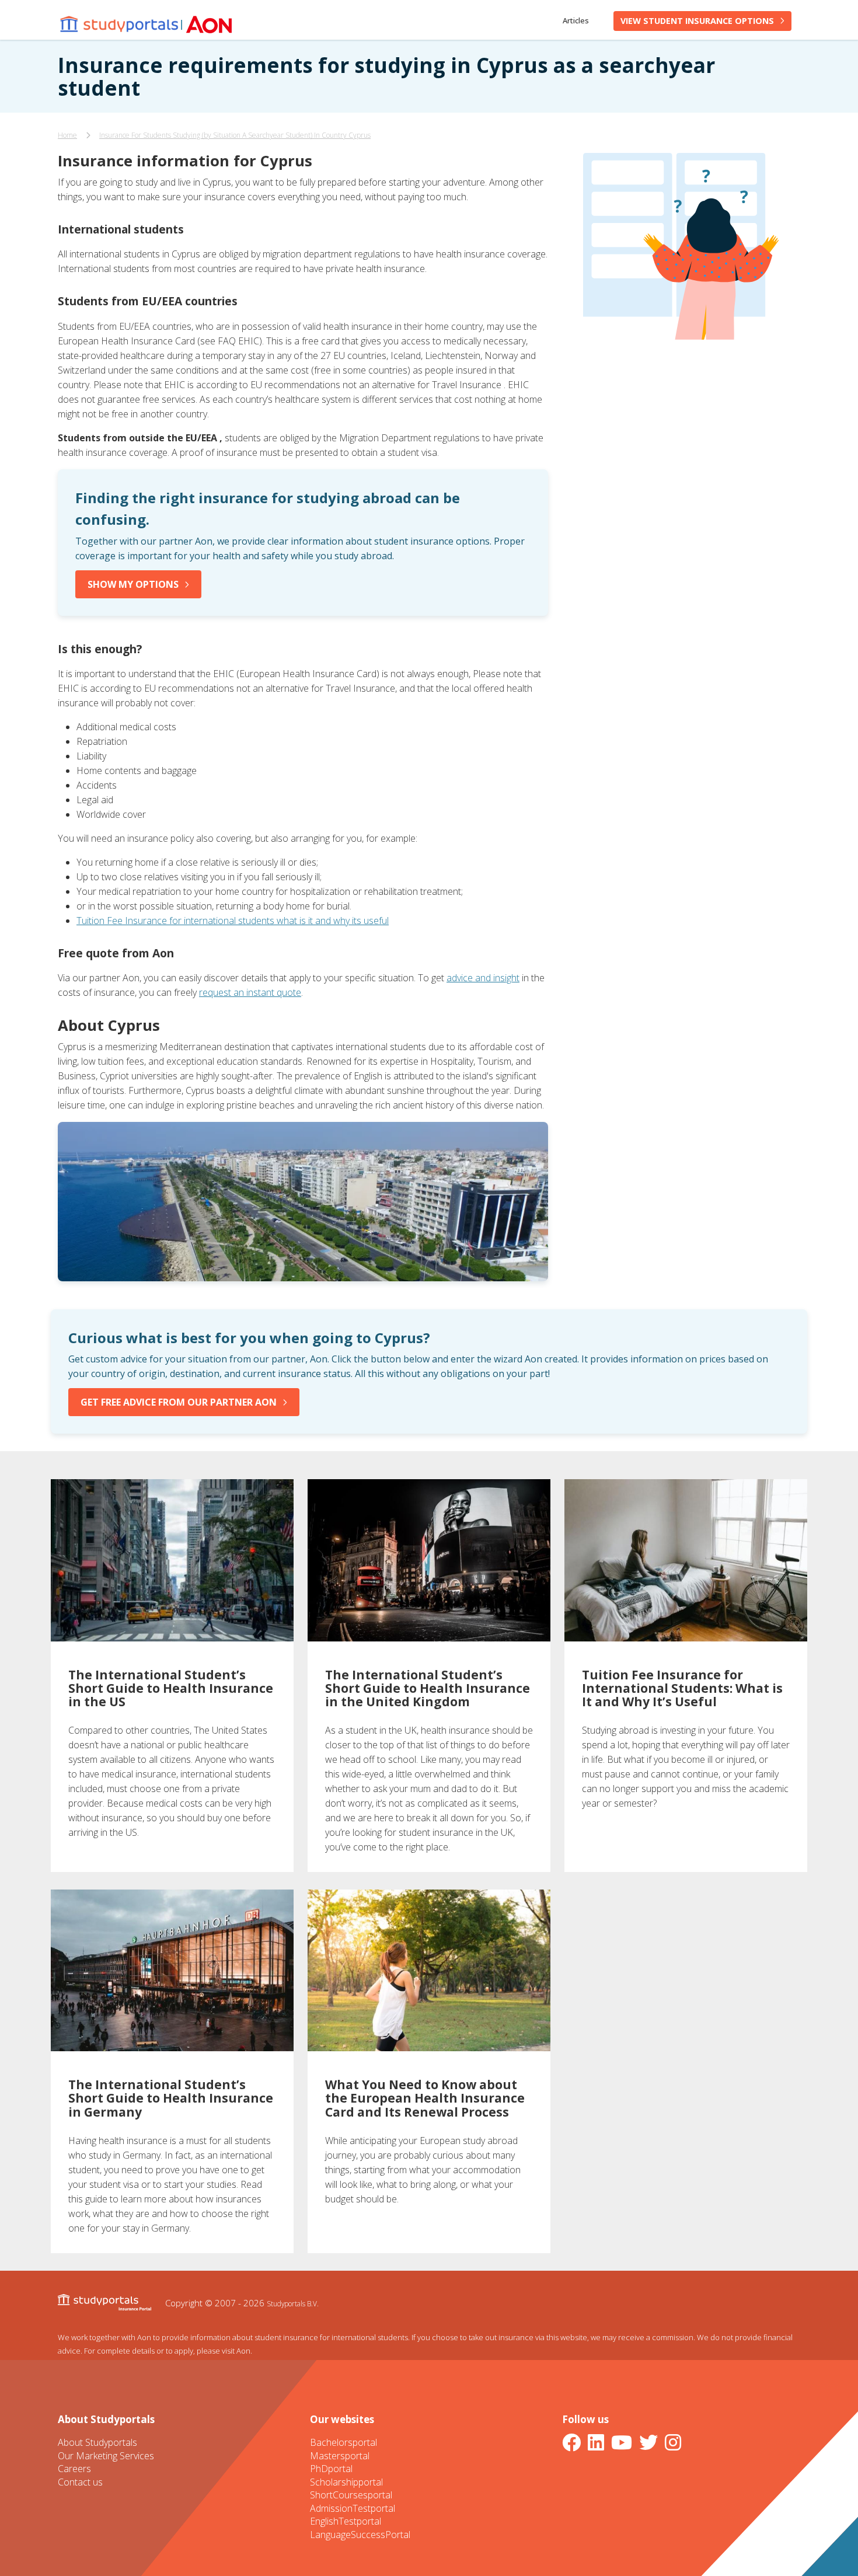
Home (67, 135)
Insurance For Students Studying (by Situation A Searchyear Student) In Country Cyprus (235, 135)
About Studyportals (97, 2442)
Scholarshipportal (346, 2482)
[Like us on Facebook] (574, 2442)
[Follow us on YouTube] (624, 2442)
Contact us (80, 2482)
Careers (74, 2469)
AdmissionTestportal (353, 2508)
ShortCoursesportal (351, 2495)
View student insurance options (697, 21)
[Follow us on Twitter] (651, 2442)
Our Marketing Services (106, 2456)
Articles (576, 20)
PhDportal (331, 2469)
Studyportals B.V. (293, 2303)
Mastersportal (340, 2456)
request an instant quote (250, 992)
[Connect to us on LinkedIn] (598, 2442)
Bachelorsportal (343, 2442)
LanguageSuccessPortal (360, 2535)
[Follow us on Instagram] (675, 2442)
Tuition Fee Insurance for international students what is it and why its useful (233, 921)
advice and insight (483, 978)
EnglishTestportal (346, 2521)
